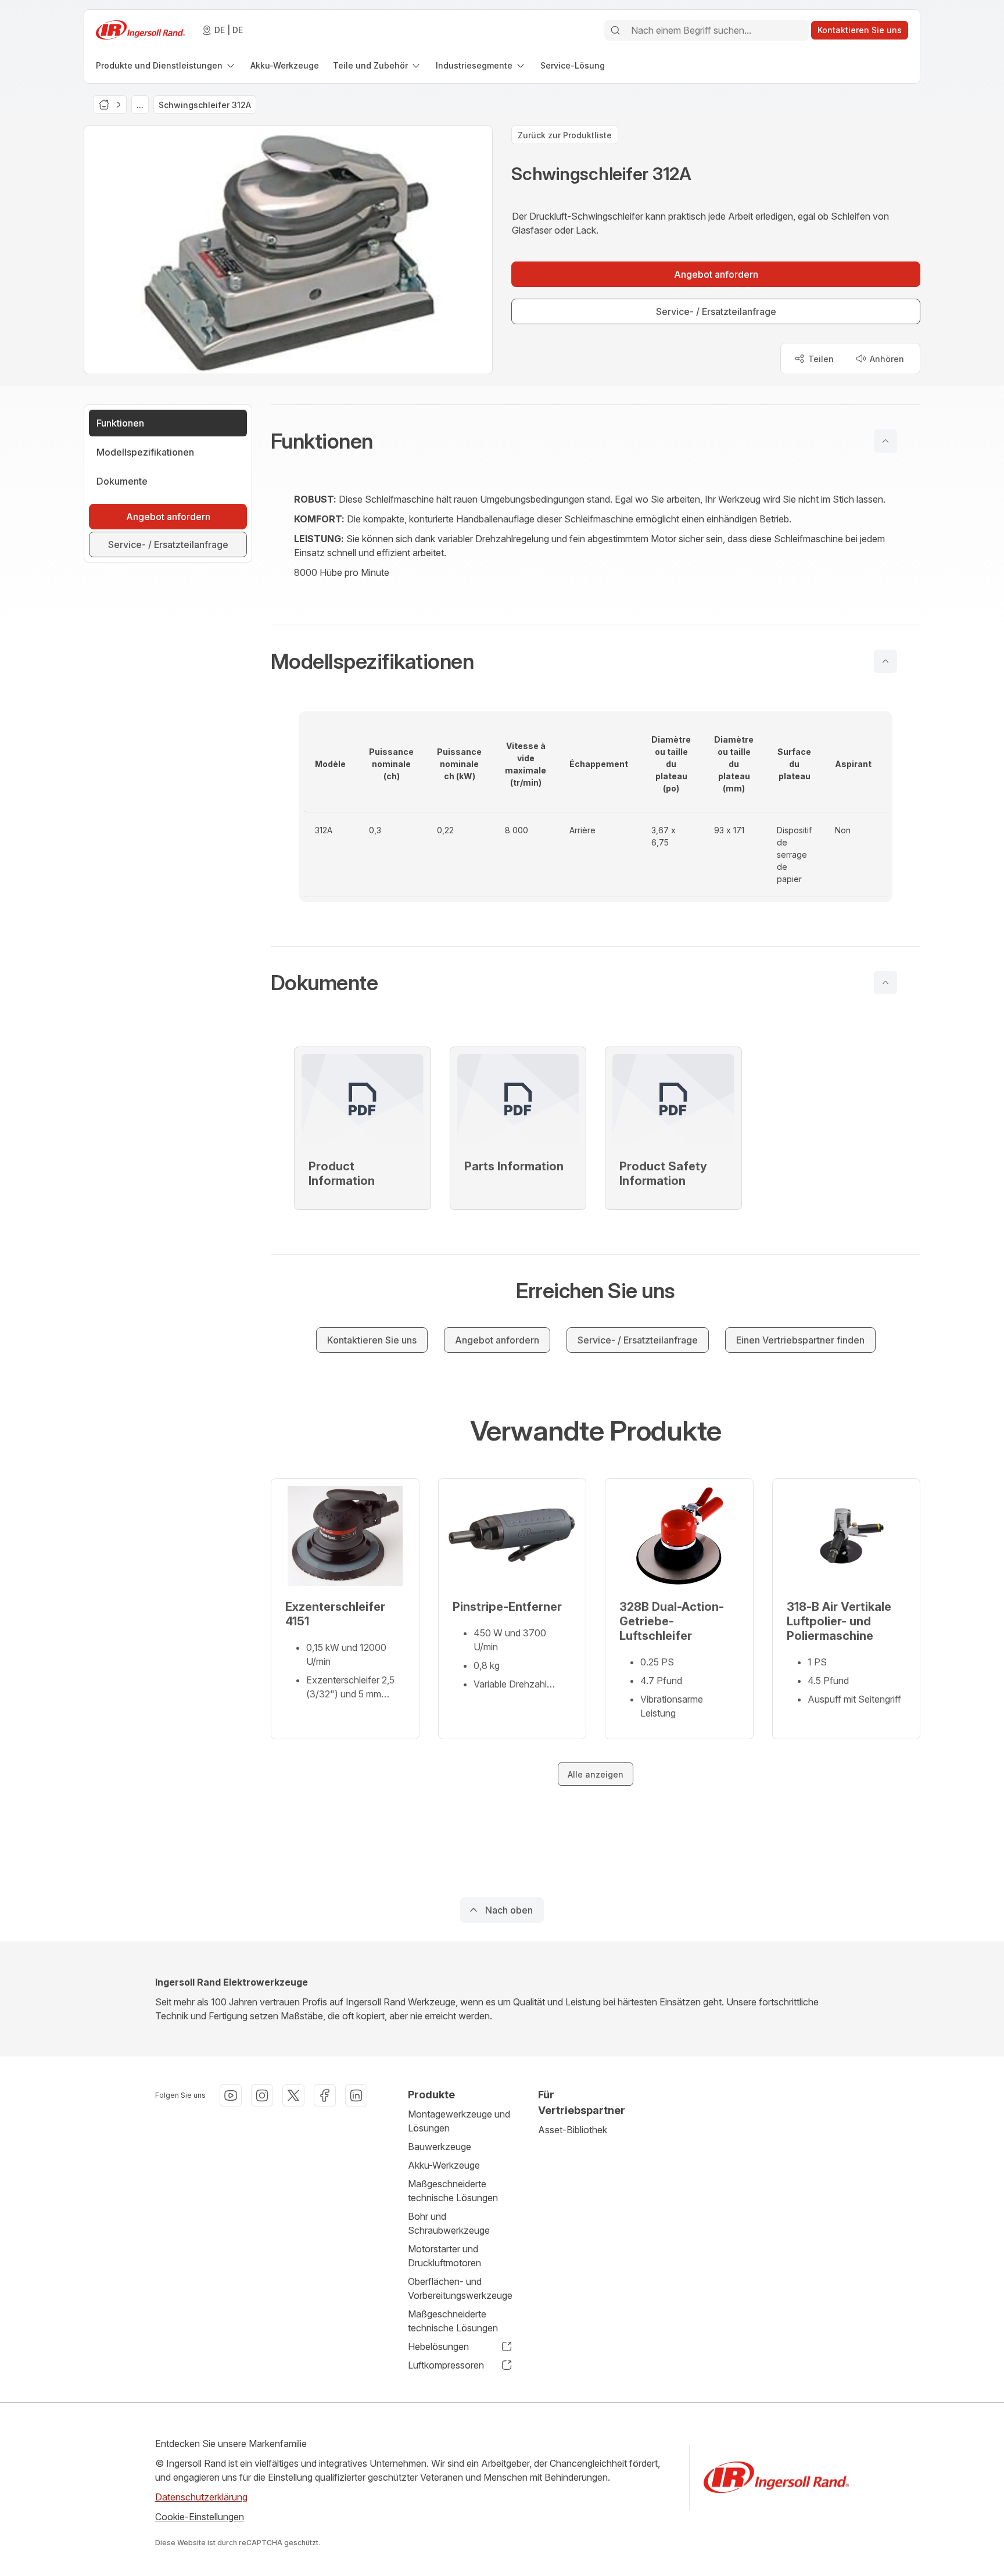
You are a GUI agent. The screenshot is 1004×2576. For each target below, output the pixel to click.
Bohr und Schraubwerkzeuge (449, 2223)
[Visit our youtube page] (231, 2095)
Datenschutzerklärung (201, 2497)
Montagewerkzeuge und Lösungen (459, 2121)
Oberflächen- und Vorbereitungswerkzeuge (460, 2288)
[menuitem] (166, 65)
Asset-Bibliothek (573, 2130)
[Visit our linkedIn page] (356, 2095)
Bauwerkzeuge (440, 2147)
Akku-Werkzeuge (444, 2165)
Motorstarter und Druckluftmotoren (444, 2256)
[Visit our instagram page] (262, 2095)
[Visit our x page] (293, 2095)
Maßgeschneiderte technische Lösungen (453, 2191)
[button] (596, 441)
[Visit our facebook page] (325, 2095)
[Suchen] (615, 30)
